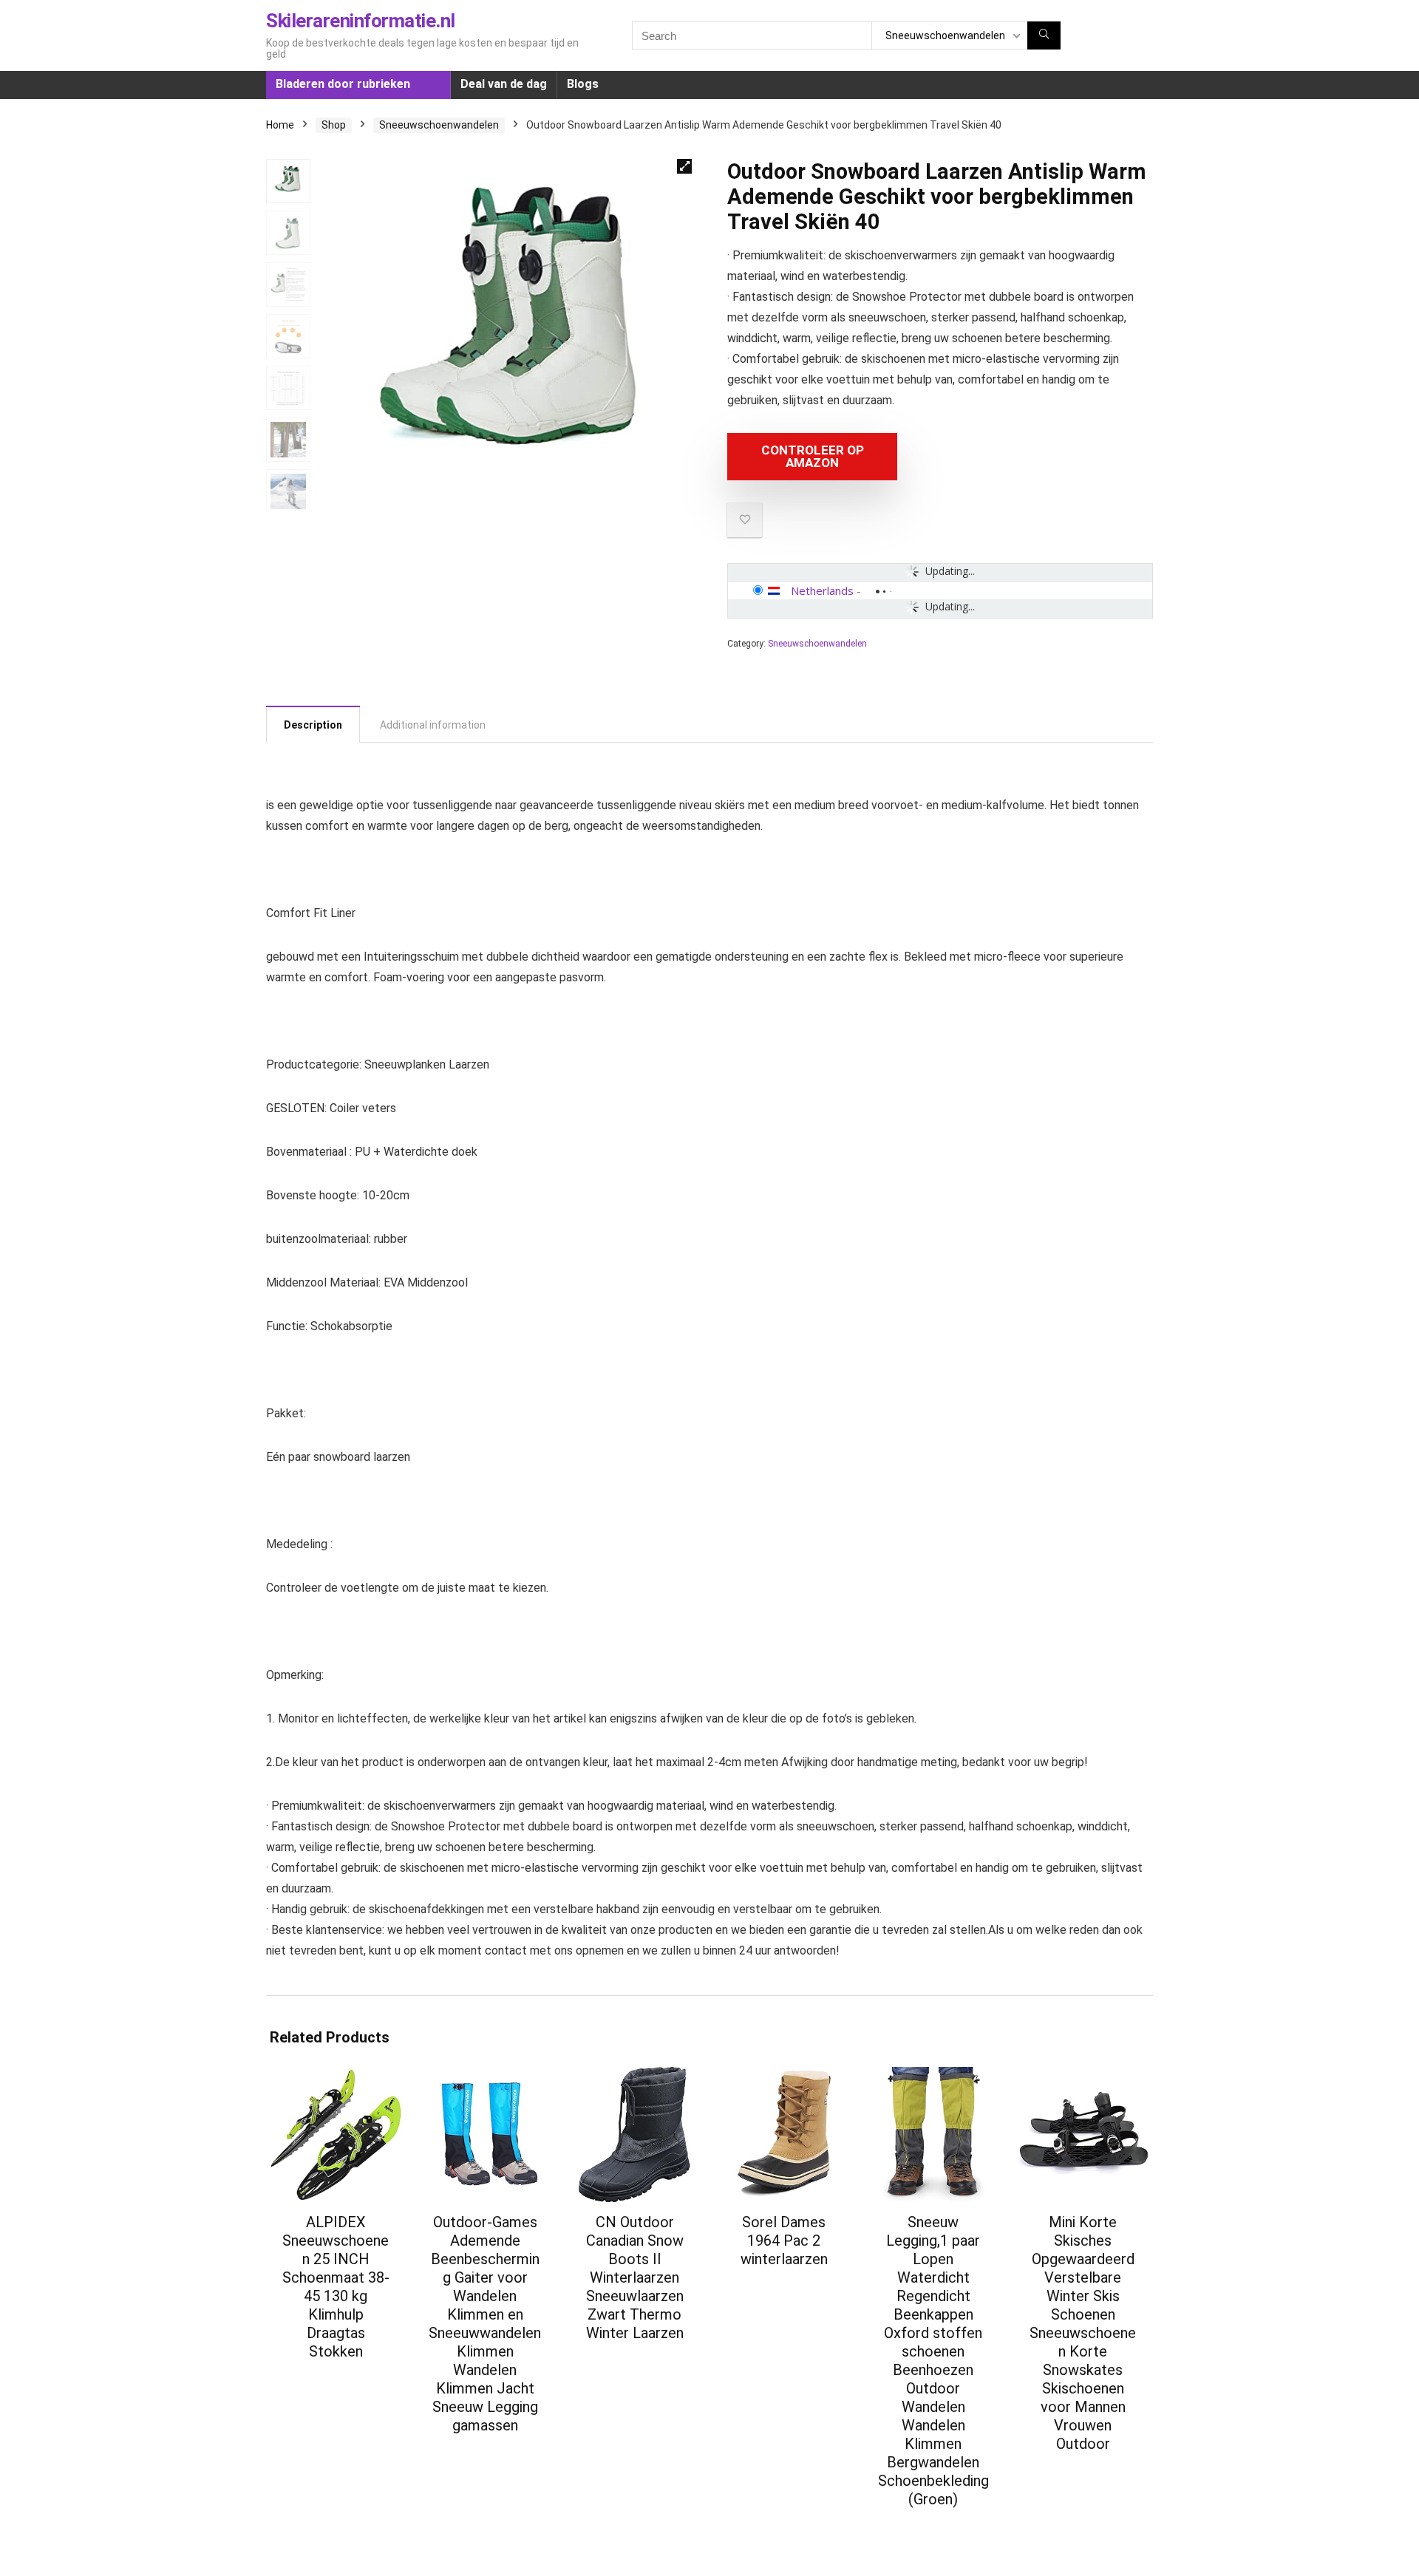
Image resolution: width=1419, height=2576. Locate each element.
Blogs (583, 84)
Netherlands (822, 590)
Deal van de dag (504, 84)
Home (280, 125)
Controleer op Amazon (813, 456)
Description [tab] (313, 725)
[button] (684, 166)
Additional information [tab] (433, 725)
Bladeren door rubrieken (343, 84)
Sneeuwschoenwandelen (439, 125)
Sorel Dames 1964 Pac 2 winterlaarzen (784, 2241)
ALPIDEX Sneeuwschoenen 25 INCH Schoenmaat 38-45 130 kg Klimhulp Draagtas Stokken (336, 2287)
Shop (334, 125)
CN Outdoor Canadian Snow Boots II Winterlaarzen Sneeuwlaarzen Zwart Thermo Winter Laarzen (635, 2277)
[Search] (1044, 35)
